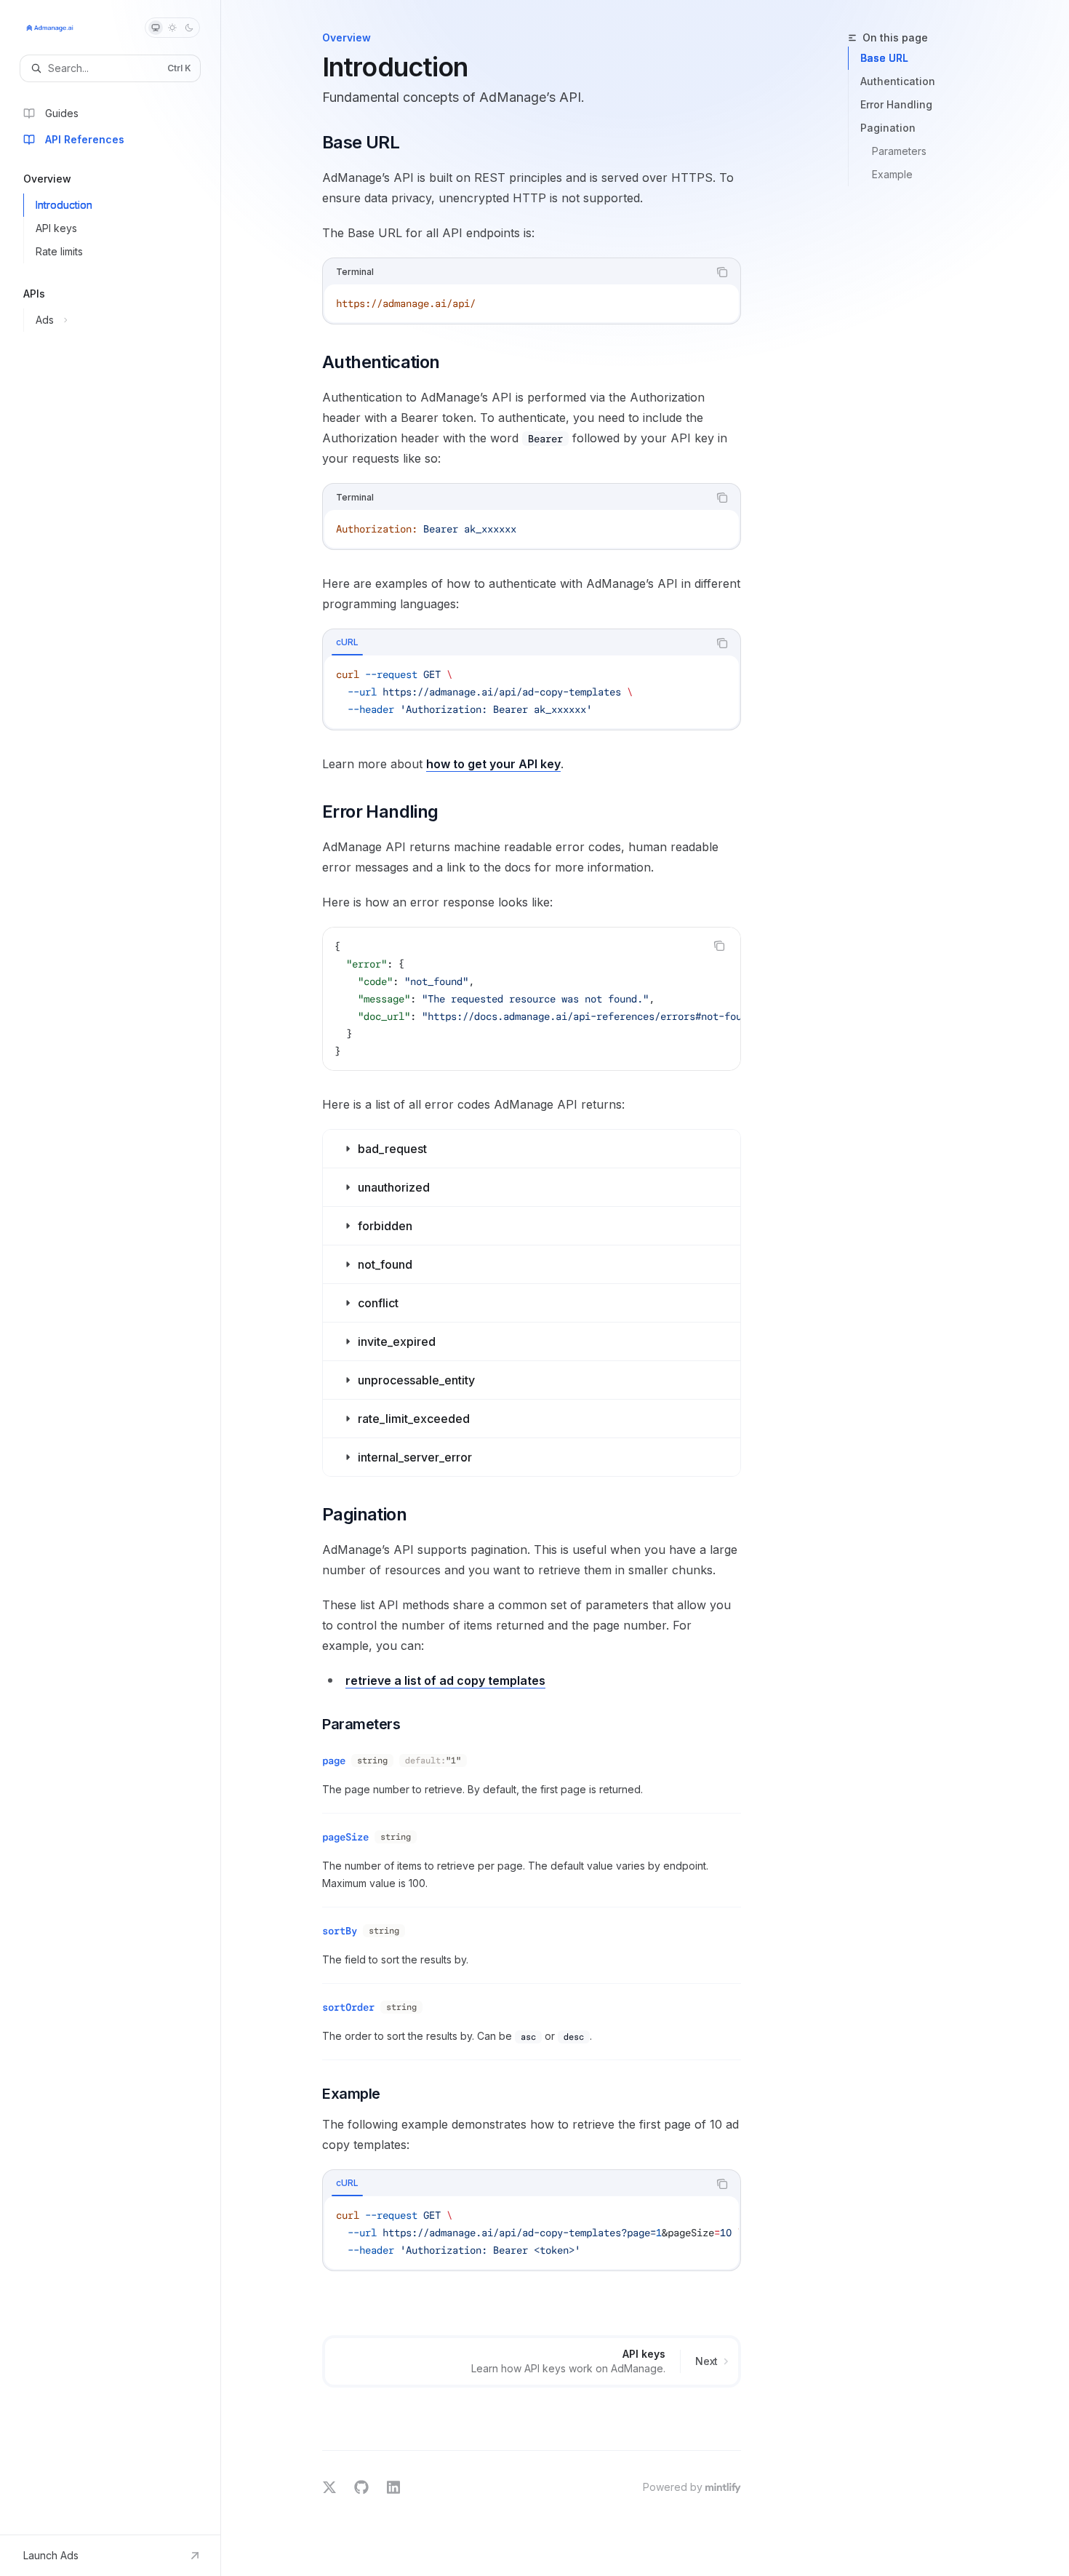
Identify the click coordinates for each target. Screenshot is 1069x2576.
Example (892, 174)
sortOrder (348, 2007)
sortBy (340, 1931)
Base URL (884, 58)
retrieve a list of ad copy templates (445, 1680)
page (334, 1760)
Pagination (888, 128)
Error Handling (896, 104)
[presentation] (532, 999)
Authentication (898, 81)
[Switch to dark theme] (189, 28)
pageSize (345, 1837)
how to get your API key (493, 764)
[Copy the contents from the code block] (722, 272)
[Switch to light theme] (172, 28)
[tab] (347, 642)
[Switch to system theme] (156, 28)
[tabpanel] (532, 692)
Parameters (899, 151)
